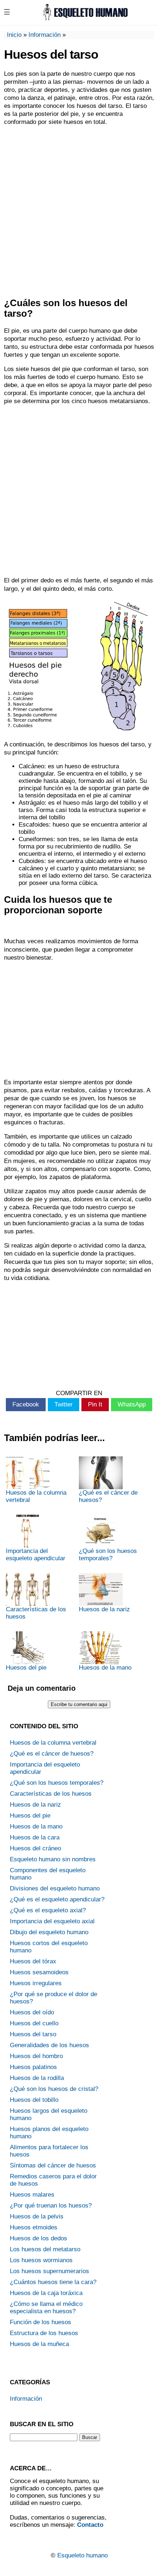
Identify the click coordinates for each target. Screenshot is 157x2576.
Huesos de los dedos (39, 2238)
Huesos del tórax (33, 1961)
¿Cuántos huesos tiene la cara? (53, 2282)
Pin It (95, 1404)
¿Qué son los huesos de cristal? (54, 2089)
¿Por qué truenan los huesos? (51, 2206)
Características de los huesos (36, 1613)
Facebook (26, 1404)
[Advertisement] (78, 212)
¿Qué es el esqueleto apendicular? (57, 1899)
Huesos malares (32, 2195)
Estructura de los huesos (44, 2333)
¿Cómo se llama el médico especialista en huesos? (46, 2308)
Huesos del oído (32, 2012)
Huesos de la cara (35, 1837)
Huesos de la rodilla (37, 2078)
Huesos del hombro (36, 2056)
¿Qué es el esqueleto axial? (48, 1910)
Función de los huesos (41, 2322)
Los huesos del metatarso (45, 2249)
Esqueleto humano (83, 2555)
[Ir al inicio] (85, 18)
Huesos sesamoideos (39, 1972)
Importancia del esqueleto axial (52, 1921)
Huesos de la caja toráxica (46, 2293)
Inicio (14, 35)
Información (45, 35)
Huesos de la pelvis (37, 2216)
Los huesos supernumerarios (49, 2271)
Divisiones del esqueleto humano (55, 1888)
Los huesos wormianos (41, 2260)
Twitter (64, 1404)
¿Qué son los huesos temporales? (108, 1555)
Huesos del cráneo (35, 1848)
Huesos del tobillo (34, 2100)
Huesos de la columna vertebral (36, 1496)
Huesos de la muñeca (39, 2344)
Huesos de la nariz (104, 1609)
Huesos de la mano (105, 1668)
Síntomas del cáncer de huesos (53, 2165)
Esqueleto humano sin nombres (53, 1859)
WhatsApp (132, 1404)
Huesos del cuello (34, 2023)
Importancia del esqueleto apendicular (36, 1555)
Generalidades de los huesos (49, 2045)
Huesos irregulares (36, 1983)
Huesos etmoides (34, 2227)
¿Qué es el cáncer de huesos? (108, 1496)
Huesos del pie (26, 1668)
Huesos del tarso (33, 2034)
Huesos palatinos (33, 2067)
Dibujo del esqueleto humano (49, 1932)
